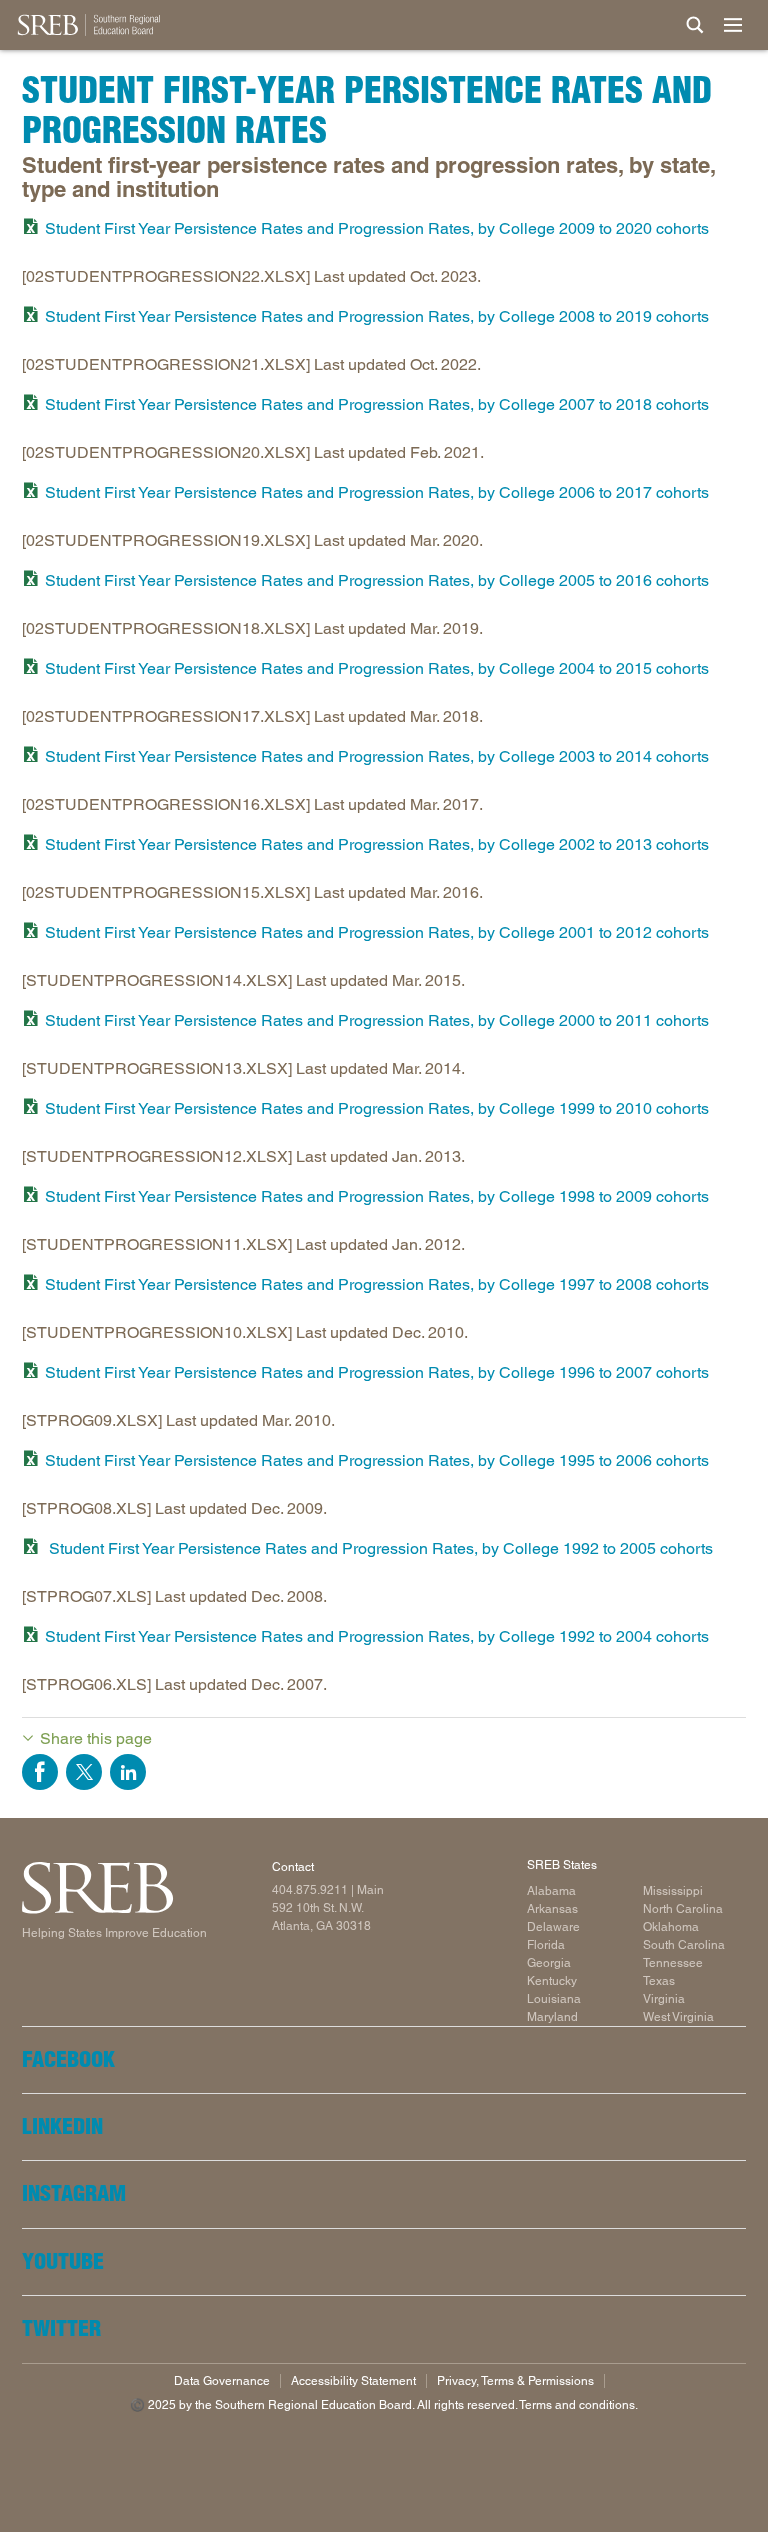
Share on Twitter (84, 1772)
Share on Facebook (40, 1772)
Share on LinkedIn (128, 1772)
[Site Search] (695, 25)
